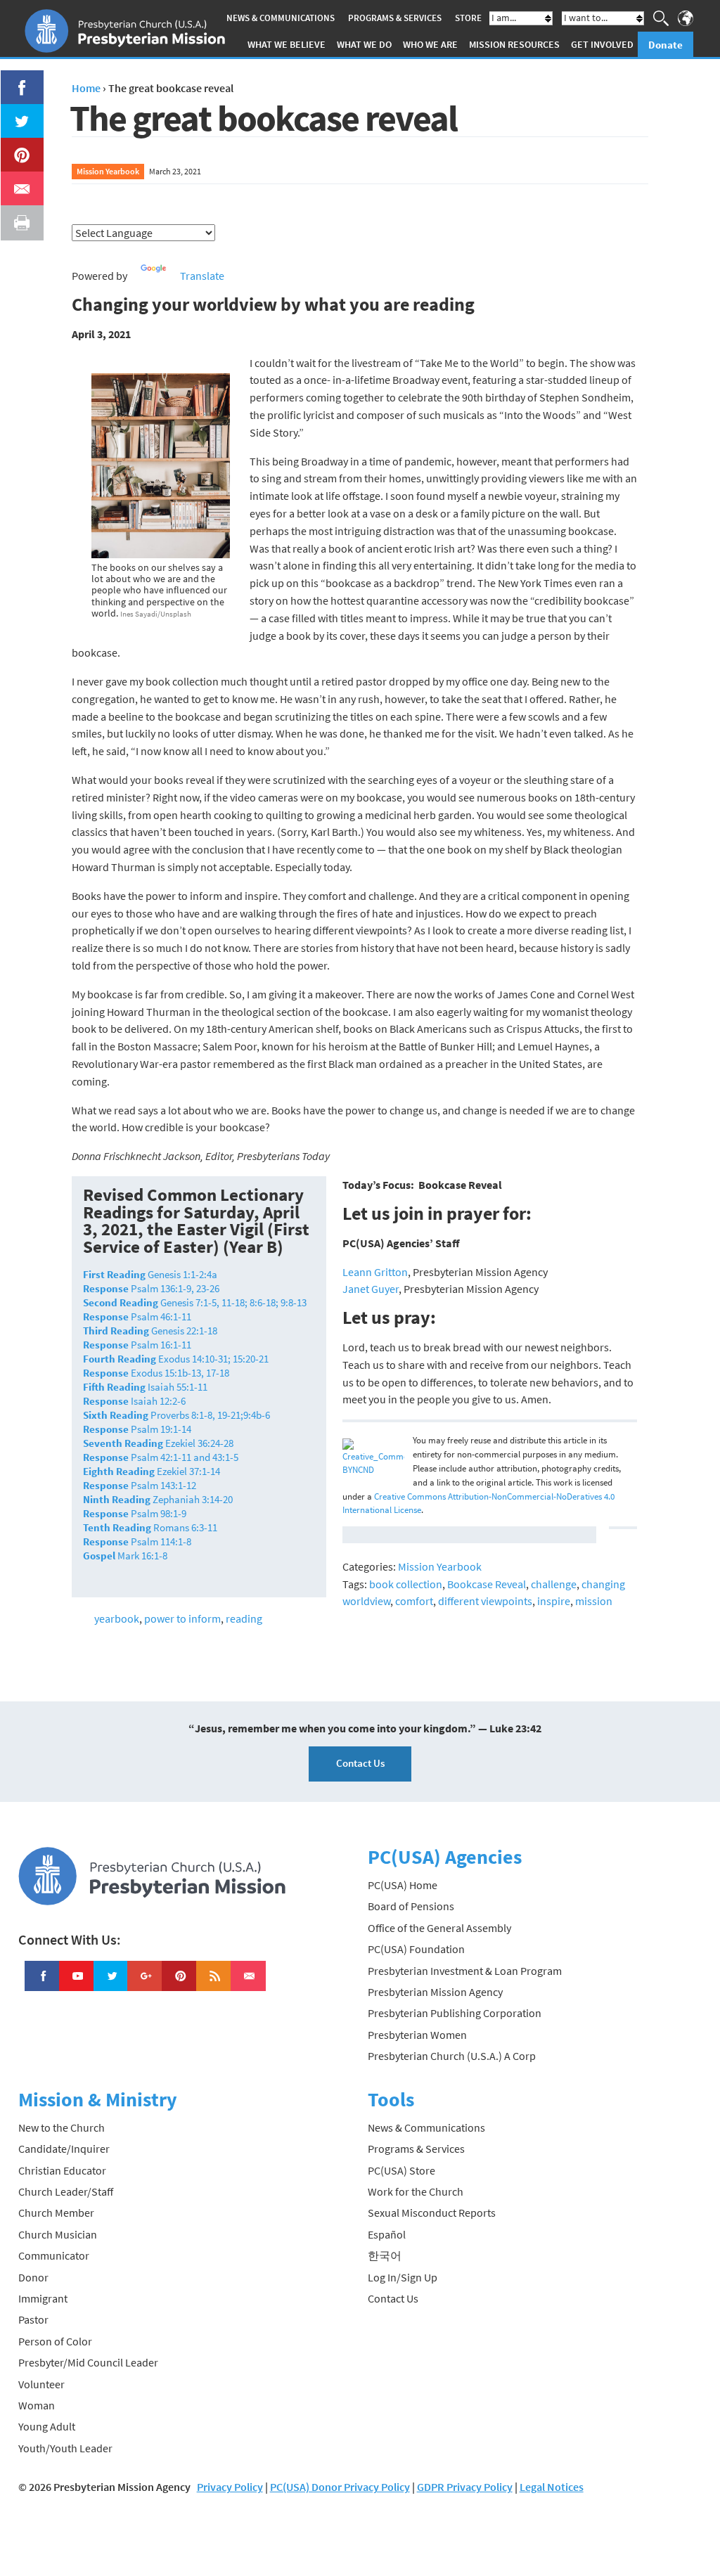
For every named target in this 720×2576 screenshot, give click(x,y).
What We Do (364, 44)
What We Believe (287, 44)
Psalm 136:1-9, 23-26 (151, 1288)
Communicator (54, 2255)
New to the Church (62, 2127)
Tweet (18, 112)
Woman (37, 2405)
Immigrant (43, 2298)
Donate (666, 45)
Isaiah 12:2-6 (134, 1401)
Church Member (56, 2213)
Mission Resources (514, 44)
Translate (202, 276)
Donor (33, 2277)
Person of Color (55, 2341)
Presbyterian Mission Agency (435, 1992)
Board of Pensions (411, 1906)
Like (14, 79)
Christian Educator (62, 2170)
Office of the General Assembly (439, 1928)
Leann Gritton (375, 1272)
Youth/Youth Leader (65, 2448)
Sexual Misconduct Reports (432, 2213)
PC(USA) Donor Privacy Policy (340, 2487)
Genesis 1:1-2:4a (150, 1274)
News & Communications (281, 18)
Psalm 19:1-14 (137, 1429)
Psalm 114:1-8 (137, 1541)
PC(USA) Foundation (416, 1949)
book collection (406, 1584)
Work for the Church (416, 2191)
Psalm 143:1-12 (140, 1485)
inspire (554, 1601)
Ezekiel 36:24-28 (158, 1443)
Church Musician (58, 2234)
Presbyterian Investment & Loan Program (465, 1971)
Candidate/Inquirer (64, 2149)
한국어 (385, 2255)
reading (244, 1618)
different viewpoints (485, 1601)
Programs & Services (395, 18)
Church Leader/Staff (66, 2191)
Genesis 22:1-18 (150, 1331)
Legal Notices (552, 2487)
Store (468, 18)
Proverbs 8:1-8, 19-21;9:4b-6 (176, 1415)
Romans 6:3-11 (150, 1527)
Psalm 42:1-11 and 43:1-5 (161, 1457)
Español (387, 2234)
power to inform (182, 1618)
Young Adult (47, 2426)
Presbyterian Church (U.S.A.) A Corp (452, 2056)
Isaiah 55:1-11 (145, 1387)
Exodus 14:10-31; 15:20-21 (176, 1359)
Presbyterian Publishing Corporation (455, 2013)
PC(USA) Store (401, 2170)
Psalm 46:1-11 (137, 1316)
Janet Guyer (371, 1289)
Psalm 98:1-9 (135, 1513)
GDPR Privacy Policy (465, 2487)
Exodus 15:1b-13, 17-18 (156, 1373)
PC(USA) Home (403, 1885)
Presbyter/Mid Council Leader (88, 2362)
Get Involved (602, 44)
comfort (414, 1601)
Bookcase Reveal (487, 1584)
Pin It (16, 146)
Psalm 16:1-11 (137, 1345)
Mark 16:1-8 (125, 1556)
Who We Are (430, 44)
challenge (554, 1584)
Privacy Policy (230, 2487)
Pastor (33, 2319)
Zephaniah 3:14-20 (158, 1499)
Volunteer (41, 2384)
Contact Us (360, 1763)
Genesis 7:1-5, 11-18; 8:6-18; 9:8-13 (195, 1302)
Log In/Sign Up (403, 2277)
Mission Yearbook (108, 171)
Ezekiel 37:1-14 (152, 1471)
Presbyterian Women (417, 2035)
